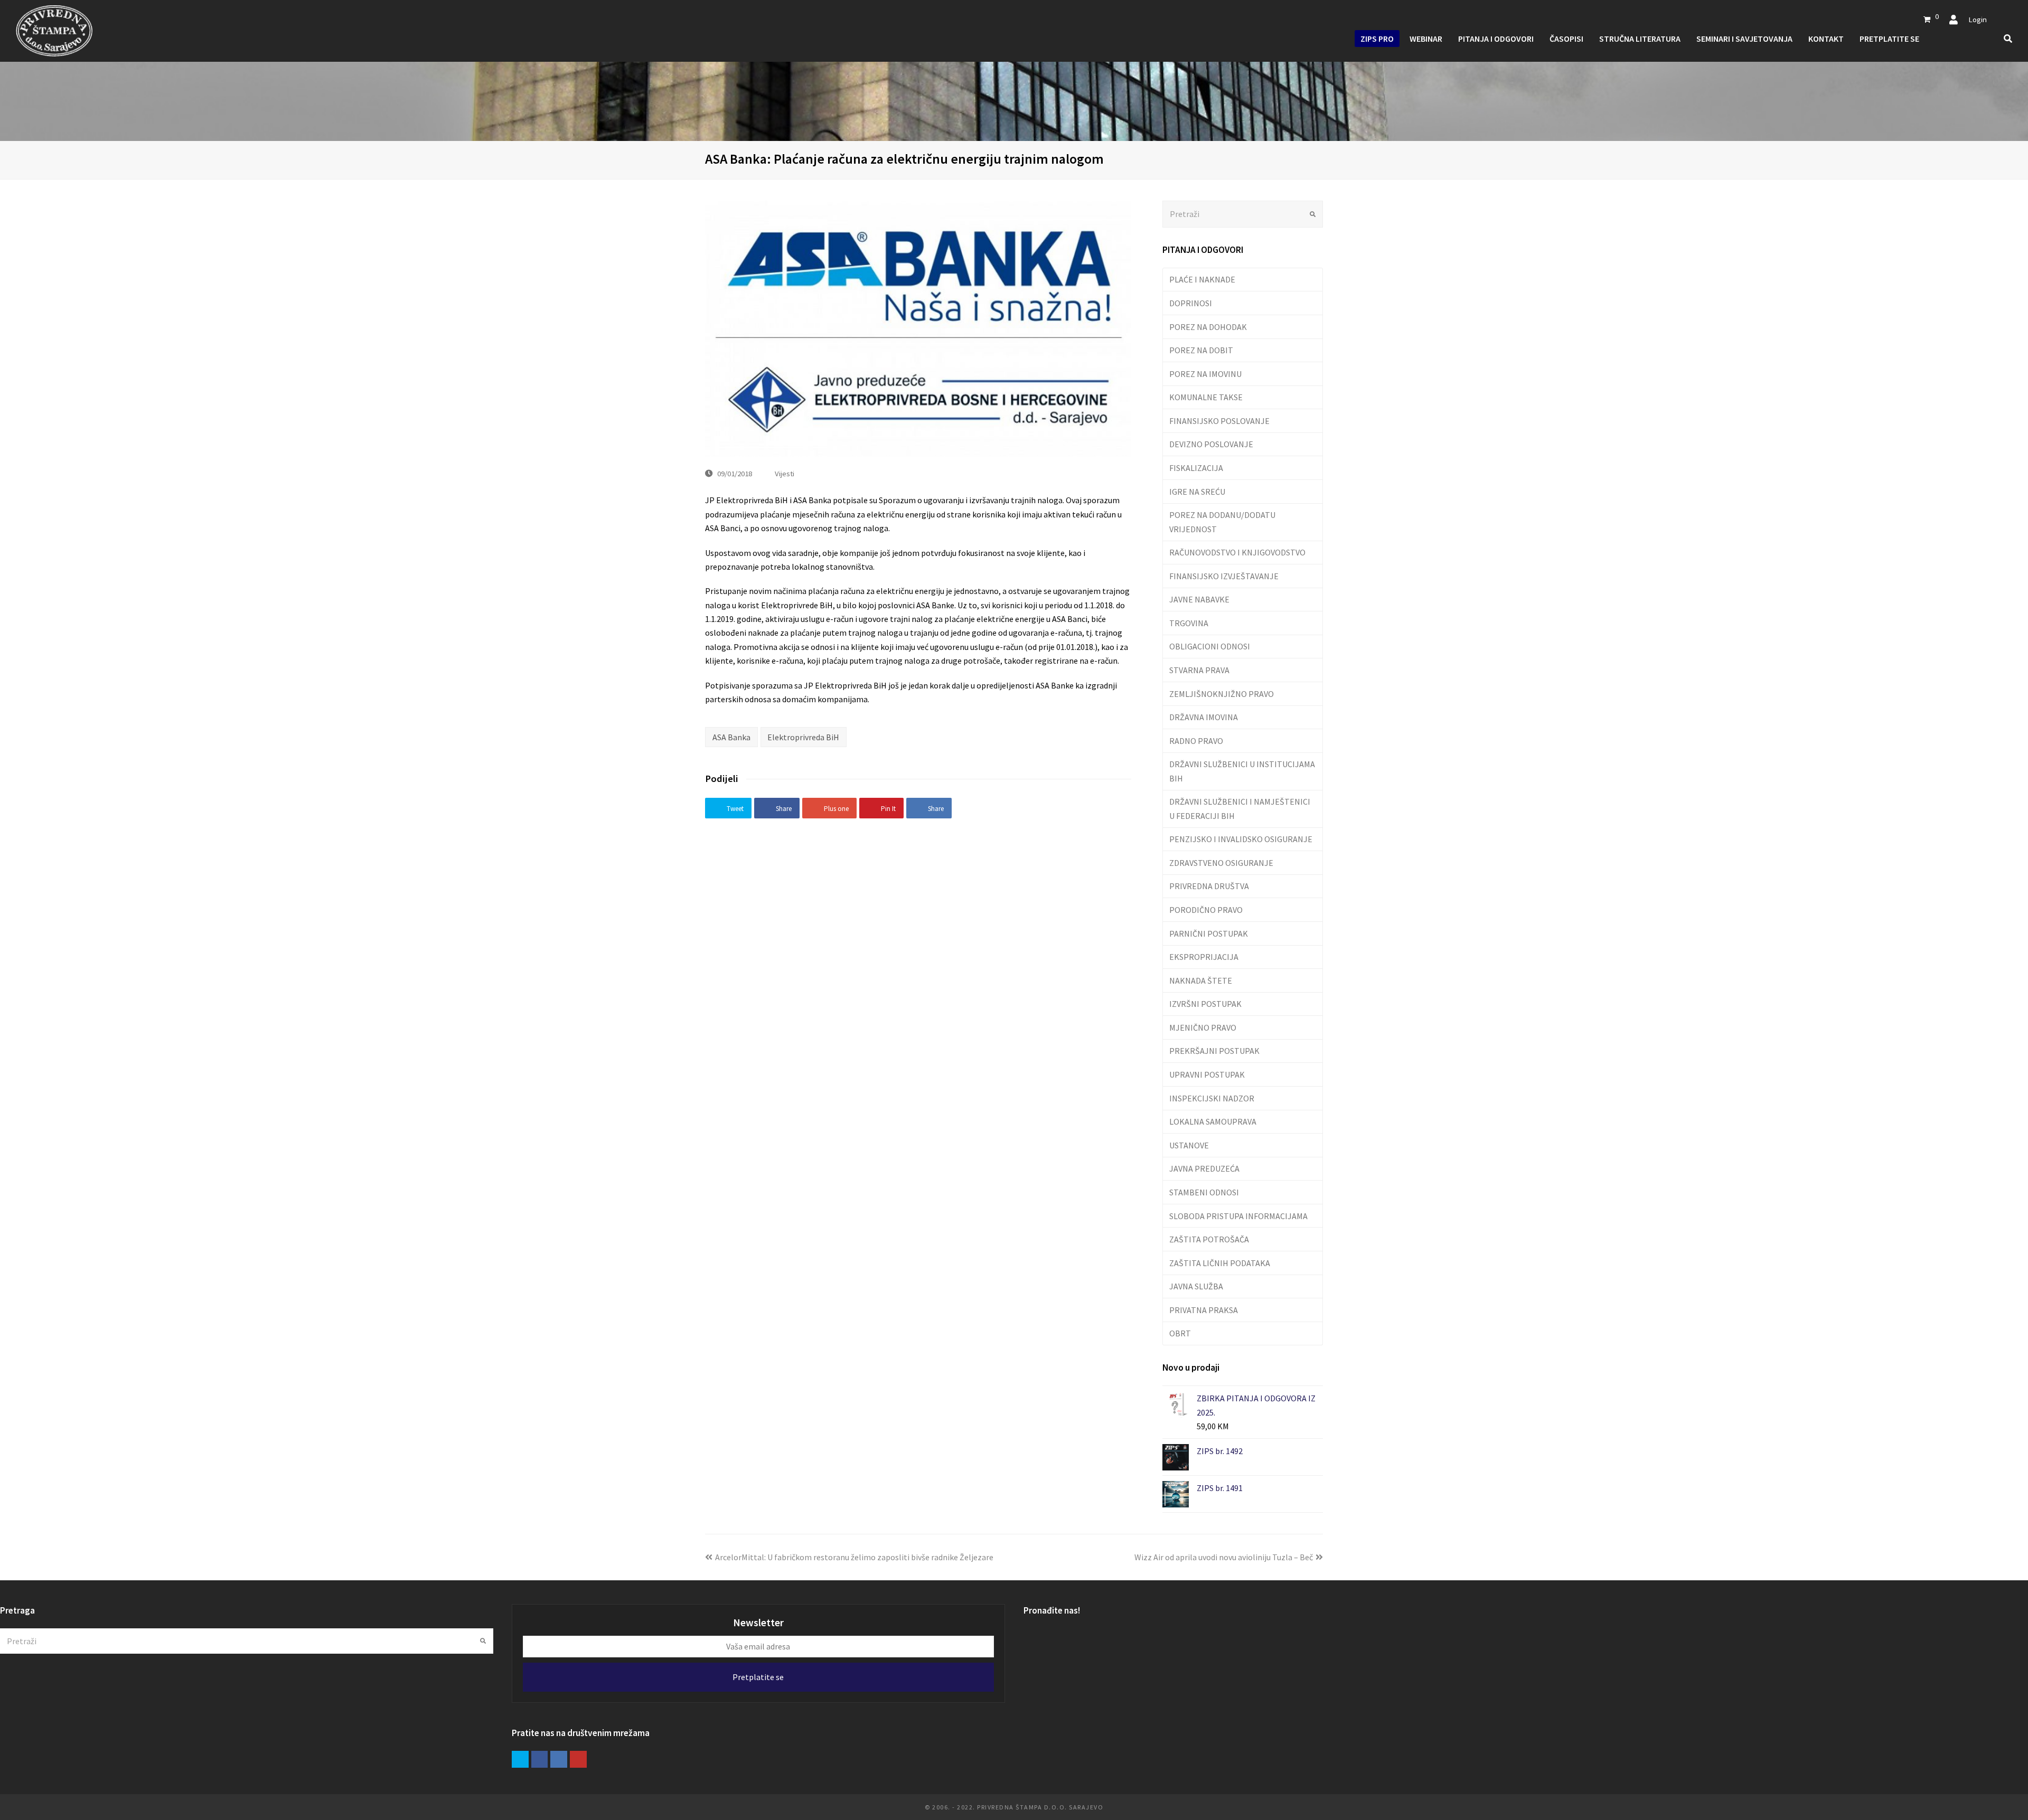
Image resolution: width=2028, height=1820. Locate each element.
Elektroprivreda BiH (803, 737)
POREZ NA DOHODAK (1208, 327)
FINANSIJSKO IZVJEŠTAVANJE (1224, 576)
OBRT (1180, 1333)
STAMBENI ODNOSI (1204, 1192)
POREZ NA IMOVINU (1205, 374)
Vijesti (785, 473)
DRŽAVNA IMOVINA (1204, 717)
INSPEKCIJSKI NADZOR (1212, 1098)
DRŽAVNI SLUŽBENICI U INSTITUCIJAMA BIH (1242, 771)
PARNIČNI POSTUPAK (1209, 933)
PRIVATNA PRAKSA (1204, 1310)
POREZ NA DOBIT (1201, 350)
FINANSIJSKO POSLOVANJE (1219, 421)
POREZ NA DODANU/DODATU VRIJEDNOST (1222, 522)
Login (1978, 19)
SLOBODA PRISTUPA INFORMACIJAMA (1238, 1216)
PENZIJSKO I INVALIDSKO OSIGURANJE (1241, 839)
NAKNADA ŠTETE (1201, 980)
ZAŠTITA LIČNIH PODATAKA (1220, 1263)
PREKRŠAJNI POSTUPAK (1214, 1051)
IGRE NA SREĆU (1197, 492)
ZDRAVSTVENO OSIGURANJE (1221, 863)
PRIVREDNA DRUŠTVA (1209, 886)
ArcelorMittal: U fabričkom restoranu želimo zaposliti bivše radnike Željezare (854, 1557)
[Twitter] (520, 1759)
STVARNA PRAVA (1199, 670)
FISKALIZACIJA (1196, 468)
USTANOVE (1189, 1145)
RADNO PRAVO (1196, 741)
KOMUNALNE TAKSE (1206, 397)
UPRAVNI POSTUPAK (1207, 1074)
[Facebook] (540, 1759)
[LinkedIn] (559, 1759)
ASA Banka (731, 737)
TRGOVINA (1189, 623)
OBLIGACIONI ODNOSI (1210, 646)
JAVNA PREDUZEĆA (1204, 1168)
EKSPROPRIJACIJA (1204, 957)
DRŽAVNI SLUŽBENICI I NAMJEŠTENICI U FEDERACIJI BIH (1240, 808)
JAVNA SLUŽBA (1196, 1286)
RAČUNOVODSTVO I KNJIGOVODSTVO (1237, 552)
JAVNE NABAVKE (1199, 599)
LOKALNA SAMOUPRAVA (1213, 1121)
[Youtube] (578, 1759)
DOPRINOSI (1191, 303)
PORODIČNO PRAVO (1206, 910)
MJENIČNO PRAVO (1203, 1027)
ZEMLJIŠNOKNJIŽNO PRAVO (1222, 694)
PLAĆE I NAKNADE (1202, 279)
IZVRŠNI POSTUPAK (1205, 1004)
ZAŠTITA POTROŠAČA (1209, 1239)
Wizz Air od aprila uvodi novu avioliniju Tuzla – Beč (1224, 1557)
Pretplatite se (758, 1677)
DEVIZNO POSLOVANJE (1211, 444)
